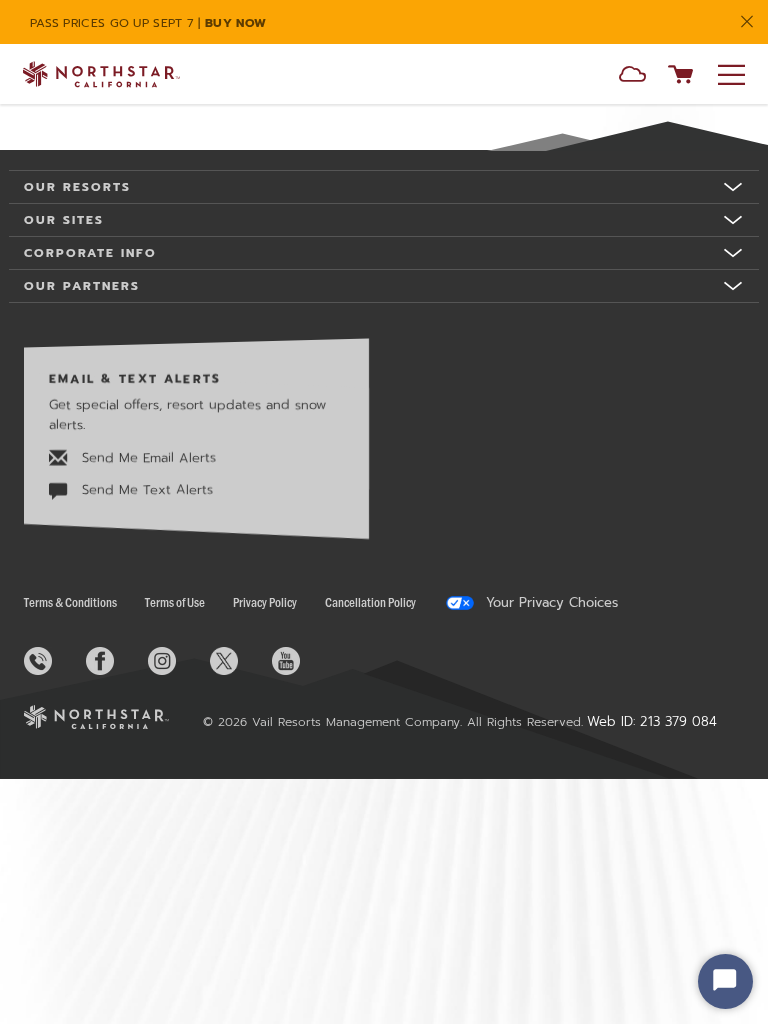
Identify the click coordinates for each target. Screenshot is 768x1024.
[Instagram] (177, 661)
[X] (239, 661)
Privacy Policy (265, 601)
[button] (632, 76)
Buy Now (235, 23)
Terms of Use (175, 601)
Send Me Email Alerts (146, 457)
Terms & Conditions (70, 601)
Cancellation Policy (370, 601)
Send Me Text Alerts (145, 490)
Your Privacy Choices (549, 603)
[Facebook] (115, 661)
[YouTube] (301, 661)
